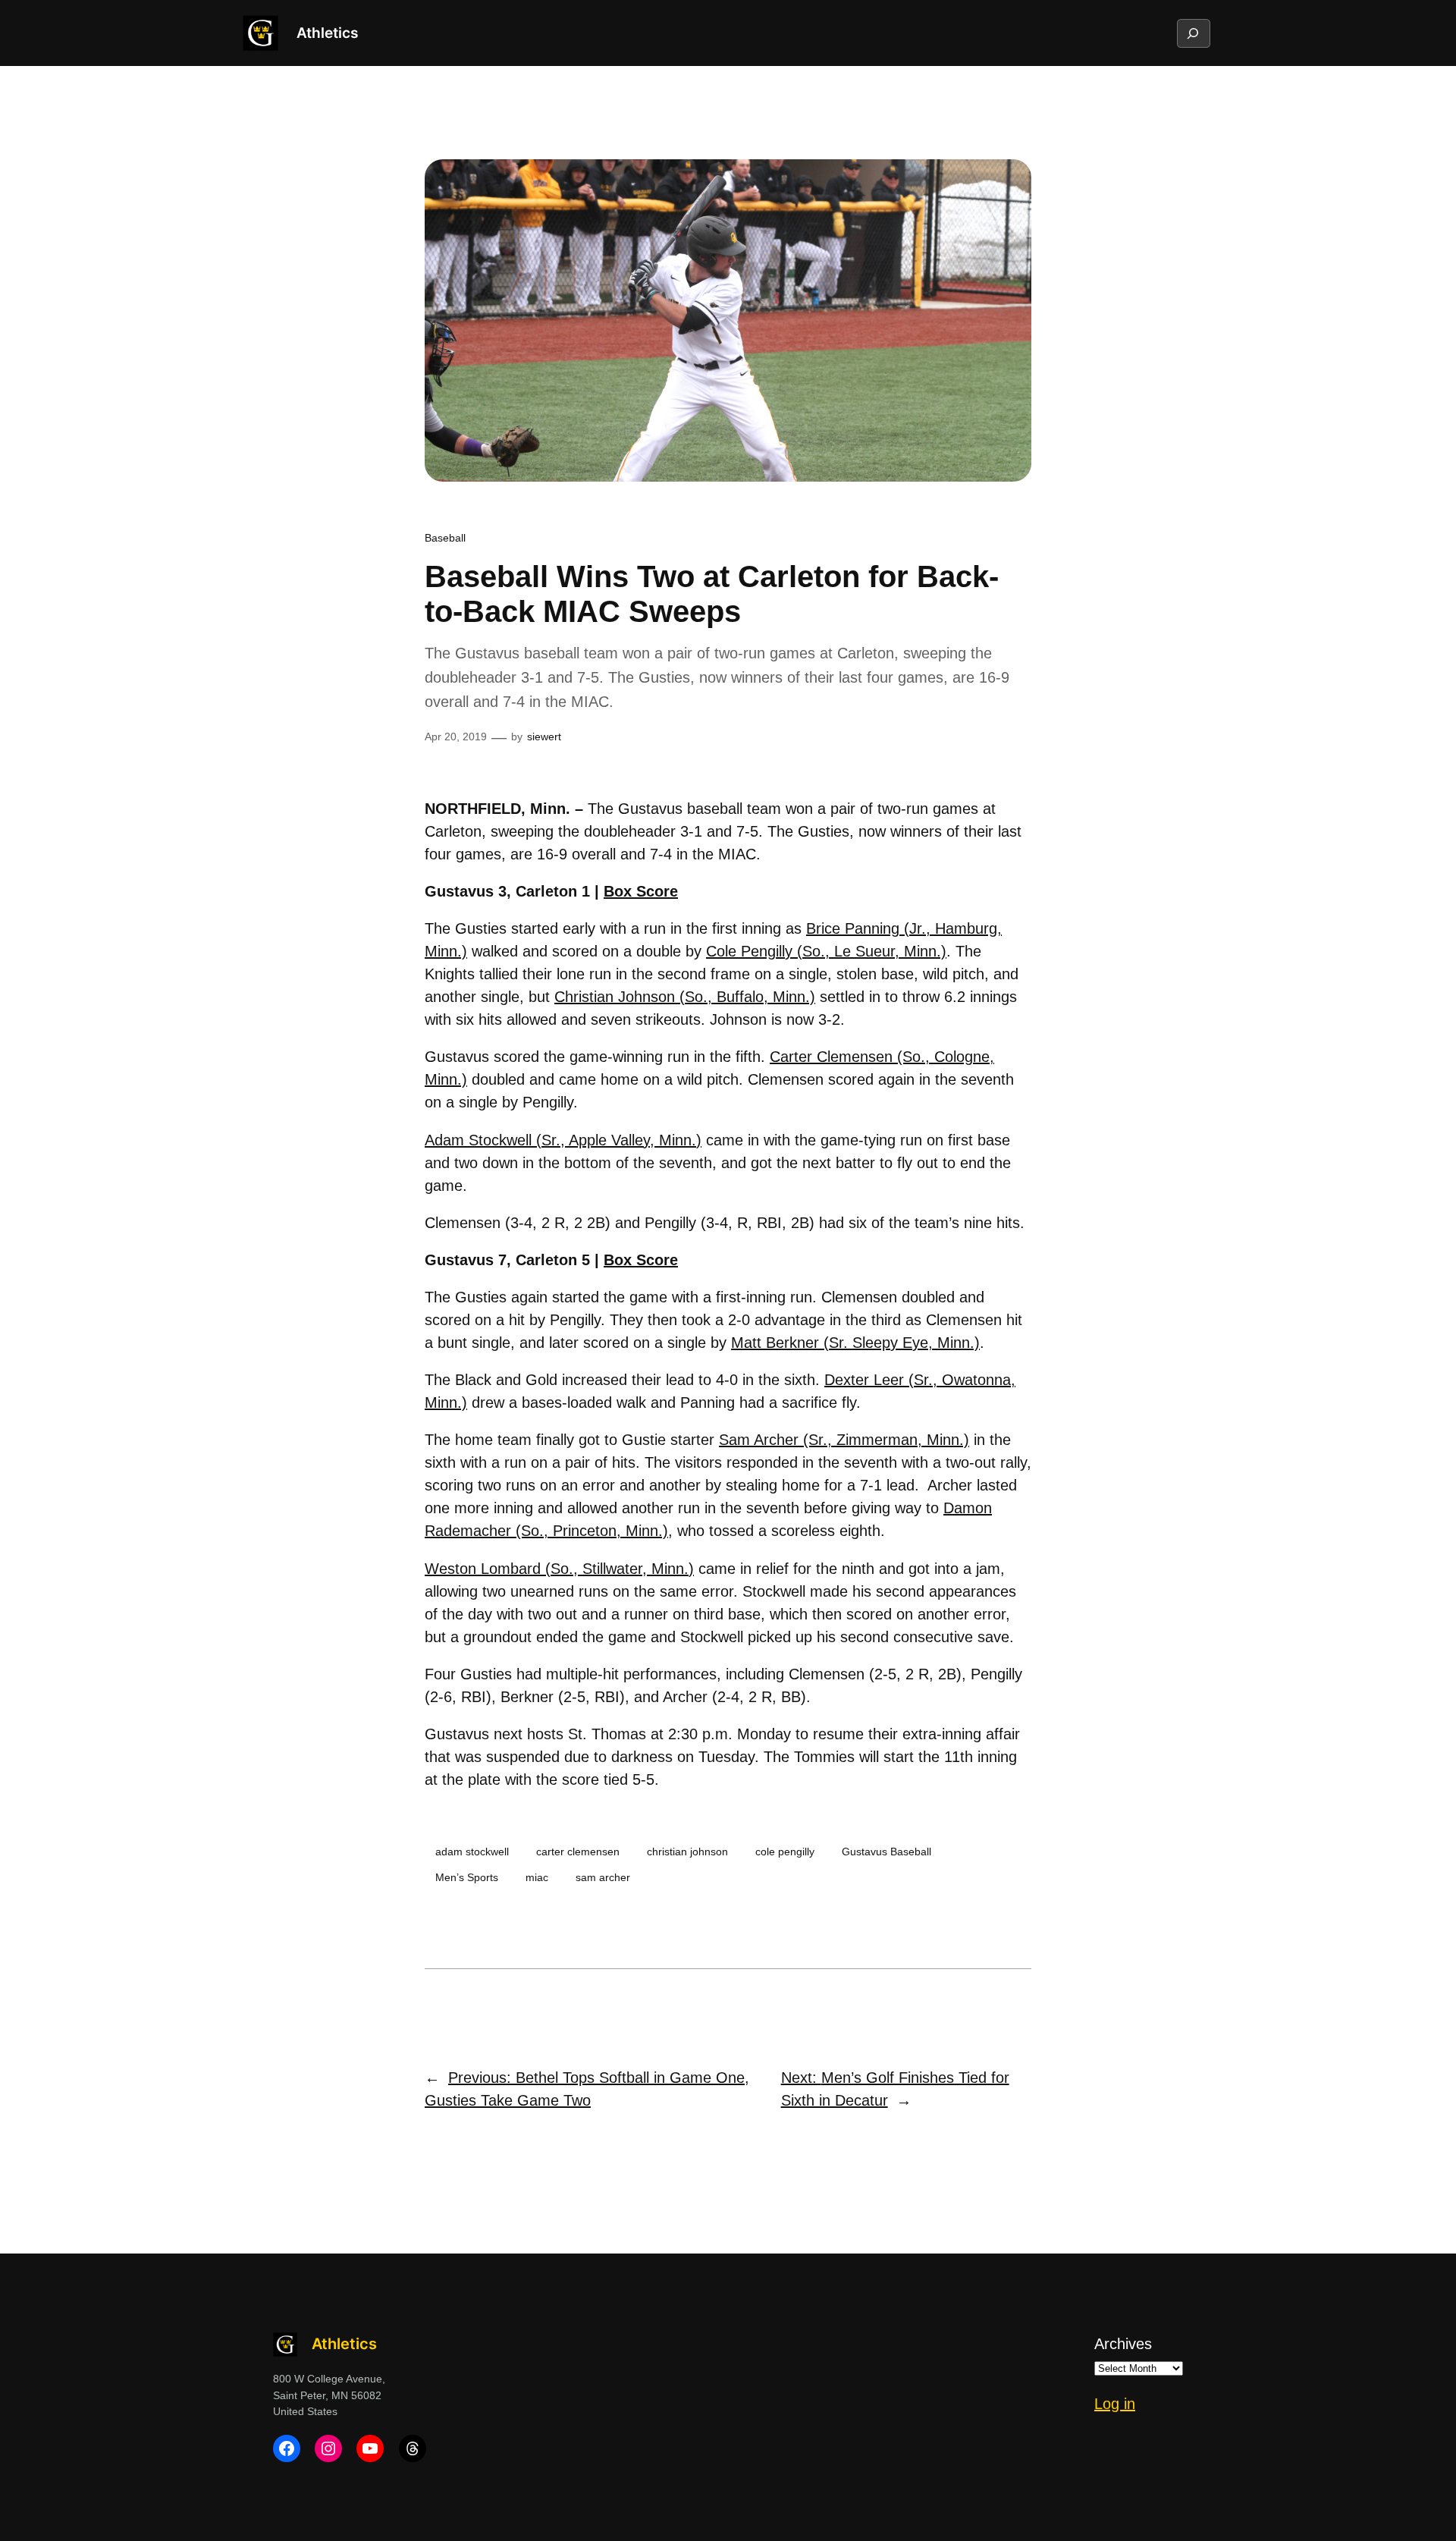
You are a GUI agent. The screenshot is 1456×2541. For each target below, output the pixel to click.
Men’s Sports (467, 1877)
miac (537, 1877)
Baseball (445, 538)
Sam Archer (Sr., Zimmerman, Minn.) (844, 1440)
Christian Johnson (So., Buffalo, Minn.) (685, 997)
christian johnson (687, 1852)
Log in (1115, 2404)
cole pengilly (785, 1852)
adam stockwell (472, 1852)
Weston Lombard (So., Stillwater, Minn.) (559, 1569)
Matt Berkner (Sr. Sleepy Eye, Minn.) (855, 1343)
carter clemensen (578, 1852)
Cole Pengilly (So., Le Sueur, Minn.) (826, 951)
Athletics (327, 33)
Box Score (641, 891)
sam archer (603, 1877)
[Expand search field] (1193, 33)
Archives (1123, 2344)
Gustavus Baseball (886, 1852)
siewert (544, 737)
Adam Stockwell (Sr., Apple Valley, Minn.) (563, 1140)
